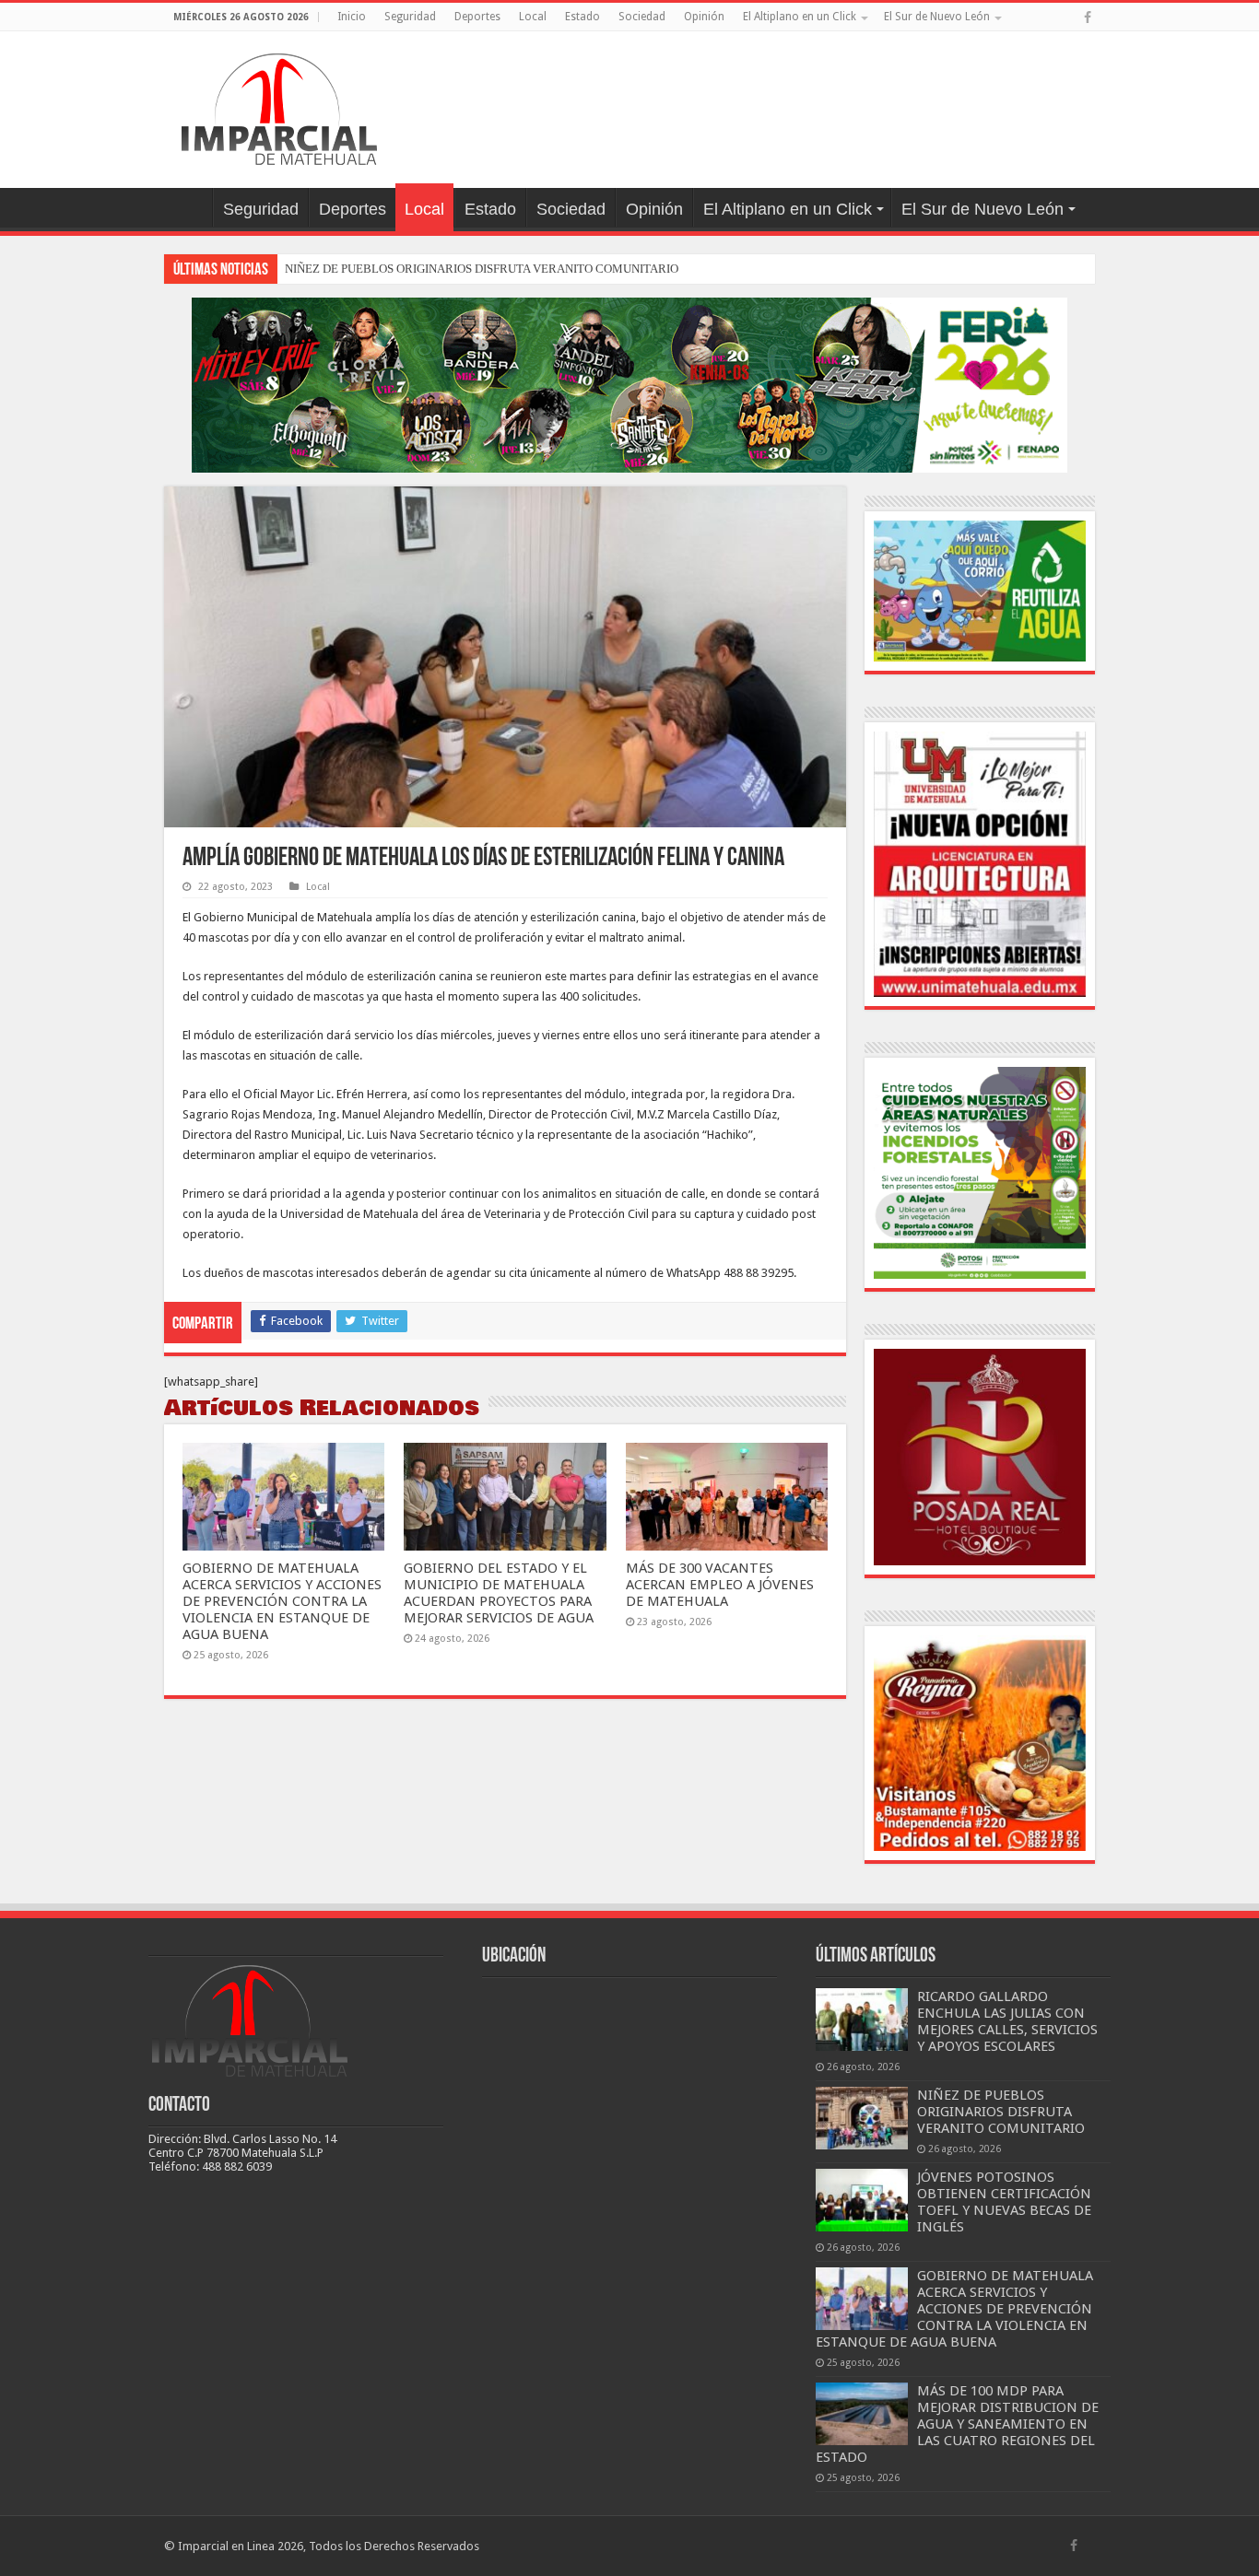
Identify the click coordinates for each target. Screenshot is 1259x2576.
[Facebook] (1088, 18)
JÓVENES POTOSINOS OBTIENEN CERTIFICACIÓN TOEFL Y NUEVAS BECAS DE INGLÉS (1004, 2202)
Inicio (352, 17)
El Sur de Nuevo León (937, 17)
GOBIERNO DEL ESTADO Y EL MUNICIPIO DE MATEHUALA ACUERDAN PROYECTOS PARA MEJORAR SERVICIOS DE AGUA (499, 1593)
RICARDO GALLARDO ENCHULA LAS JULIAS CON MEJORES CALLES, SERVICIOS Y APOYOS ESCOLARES (1007, 2021)
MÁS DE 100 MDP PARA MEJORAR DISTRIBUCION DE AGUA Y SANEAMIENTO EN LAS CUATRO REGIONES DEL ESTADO (957, 2424)
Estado (582, 17)
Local (533, 17)
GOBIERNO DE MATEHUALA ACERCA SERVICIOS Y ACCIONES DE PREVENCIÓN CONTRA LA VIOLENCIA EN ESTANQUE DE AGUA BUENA (282, 1601)
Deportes (477, 17)
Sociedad (642, 17)
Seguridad (410, 17)
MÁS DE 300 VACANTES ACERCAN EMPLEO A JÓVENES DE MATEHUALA (720, 1585)
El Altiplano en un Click (800, 17)
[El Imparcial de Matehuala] (279, 106)
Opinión (704, 17)
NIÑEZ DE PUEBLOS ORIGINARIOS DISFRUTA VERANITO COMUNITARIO (482, 269)
